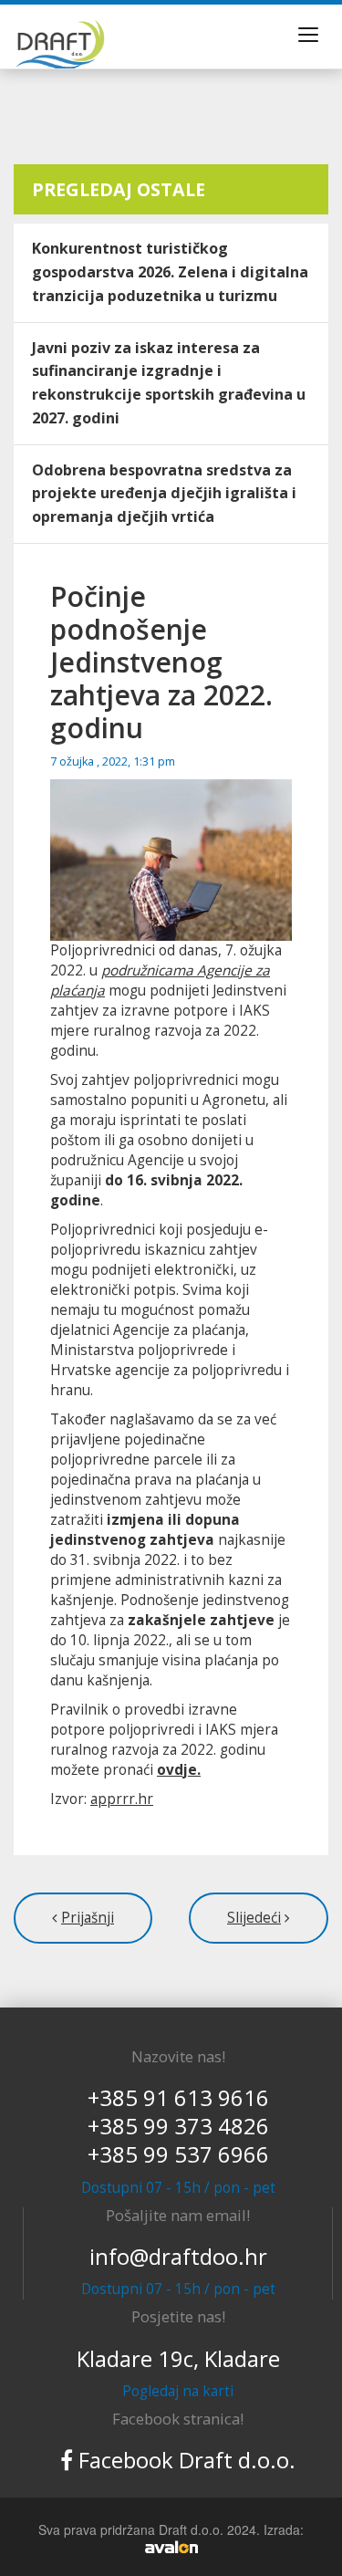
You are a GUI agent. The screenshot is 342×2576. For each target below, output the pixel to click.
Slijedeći (254, 1918)
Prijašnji (88, 1918)
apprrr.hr (122, 1799)
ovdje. (179, 1770)
